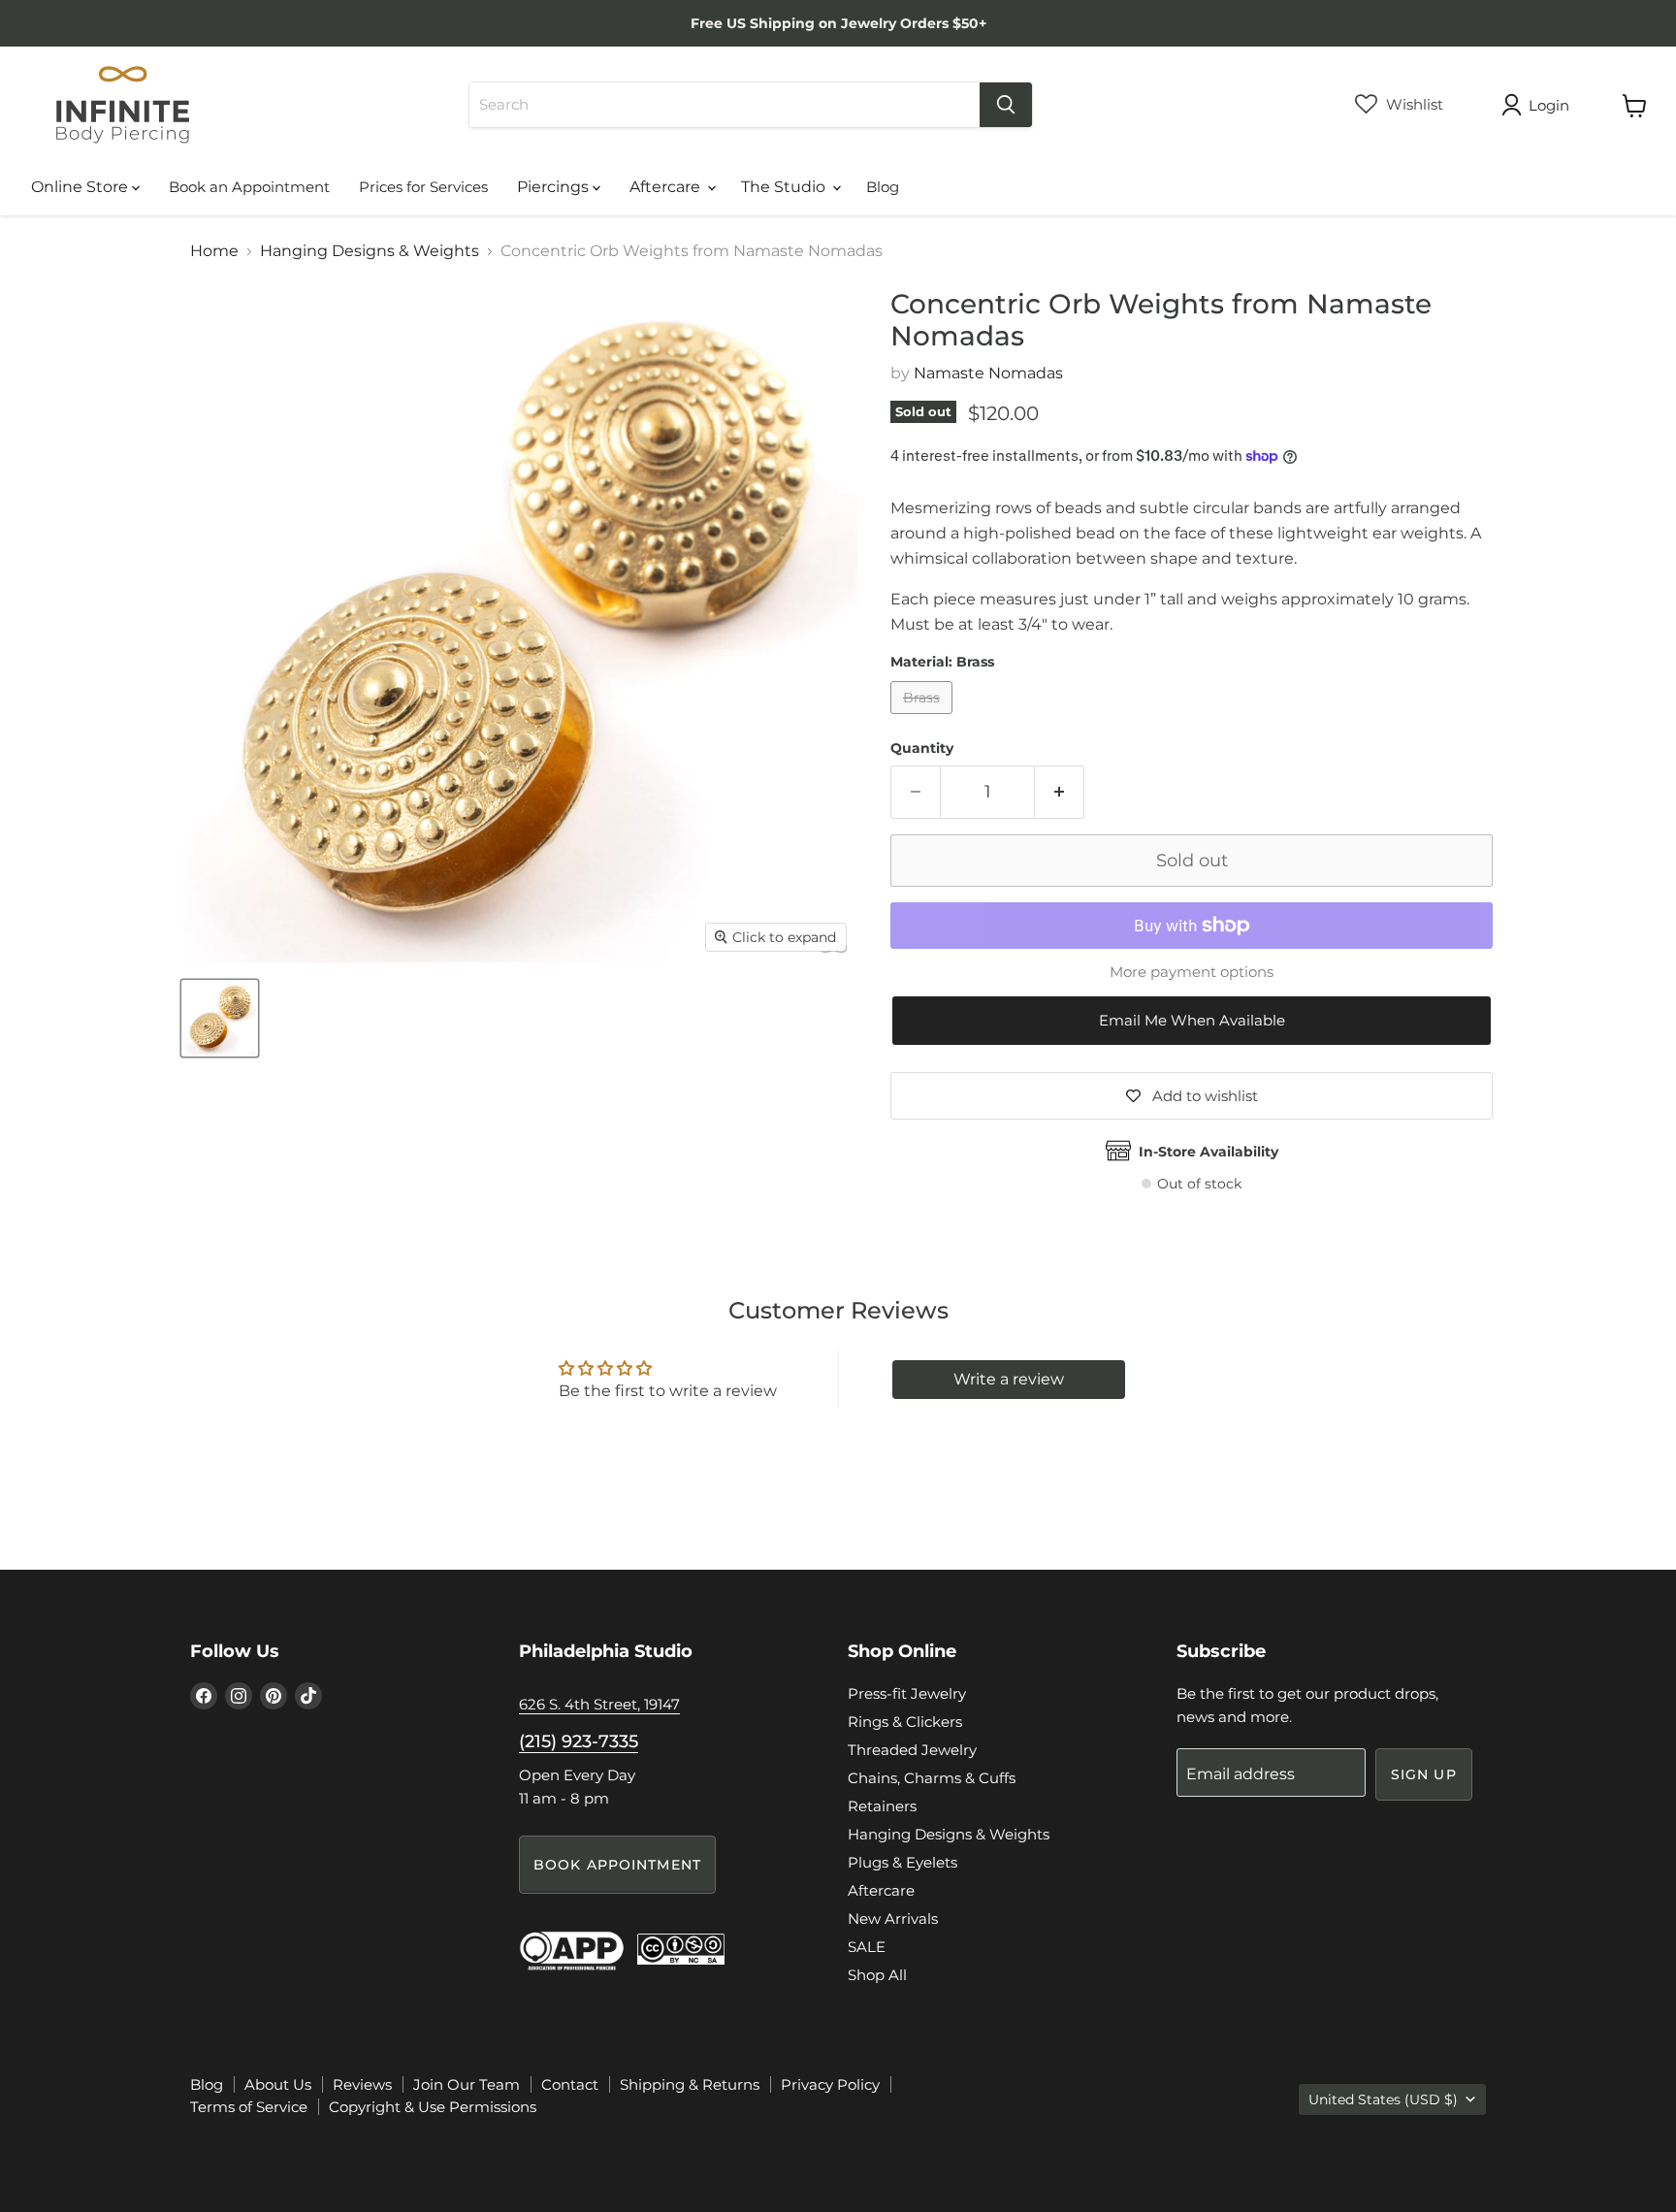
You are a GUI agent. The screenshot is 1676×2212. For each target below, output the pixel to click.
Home (214, 251)
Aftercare (667, 187)
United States (1383, 2099)
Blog (883, 187)
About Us (278, 2084)
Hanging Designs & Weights (370, 251)
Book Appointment (617, 1865)
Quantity (922, 748)
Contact (570, 2084)
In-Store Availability (1209, 1152)
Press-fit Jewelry (907, 1693)
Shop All (877, 1975)
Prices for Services (423, 187)
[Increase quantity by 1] (1060, 792)
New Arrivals (893, 1919)
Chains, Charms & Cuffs (932, 1778)
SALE (867, 1947)
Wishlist (1413, 104)
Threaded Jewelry (912, 1750)
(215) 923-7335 (579, 1741)
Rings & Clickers (905, 1722)
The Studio (785, 187)
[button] (1192, 1021)
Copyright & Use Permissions (433, 2107)
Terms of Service (249, 2107)
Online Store (81, 187)
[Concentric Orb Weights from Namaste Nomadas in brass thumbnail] (220, 1018)
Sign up (1424, 1774)
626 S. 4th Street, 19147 (599, 1704)
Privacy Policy (830, 2084)
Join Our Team (467, 2084)
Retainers (882, 1806)
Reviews (362, 2084)
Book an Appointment (249, 187)
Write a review (1009, 1379)
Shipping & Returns (690, 2084)
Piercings (555, 187)
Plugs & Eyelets (902, 1862)
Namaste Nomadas (988, 373)
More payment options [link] (1192, 972)
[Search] (1006, 105)
